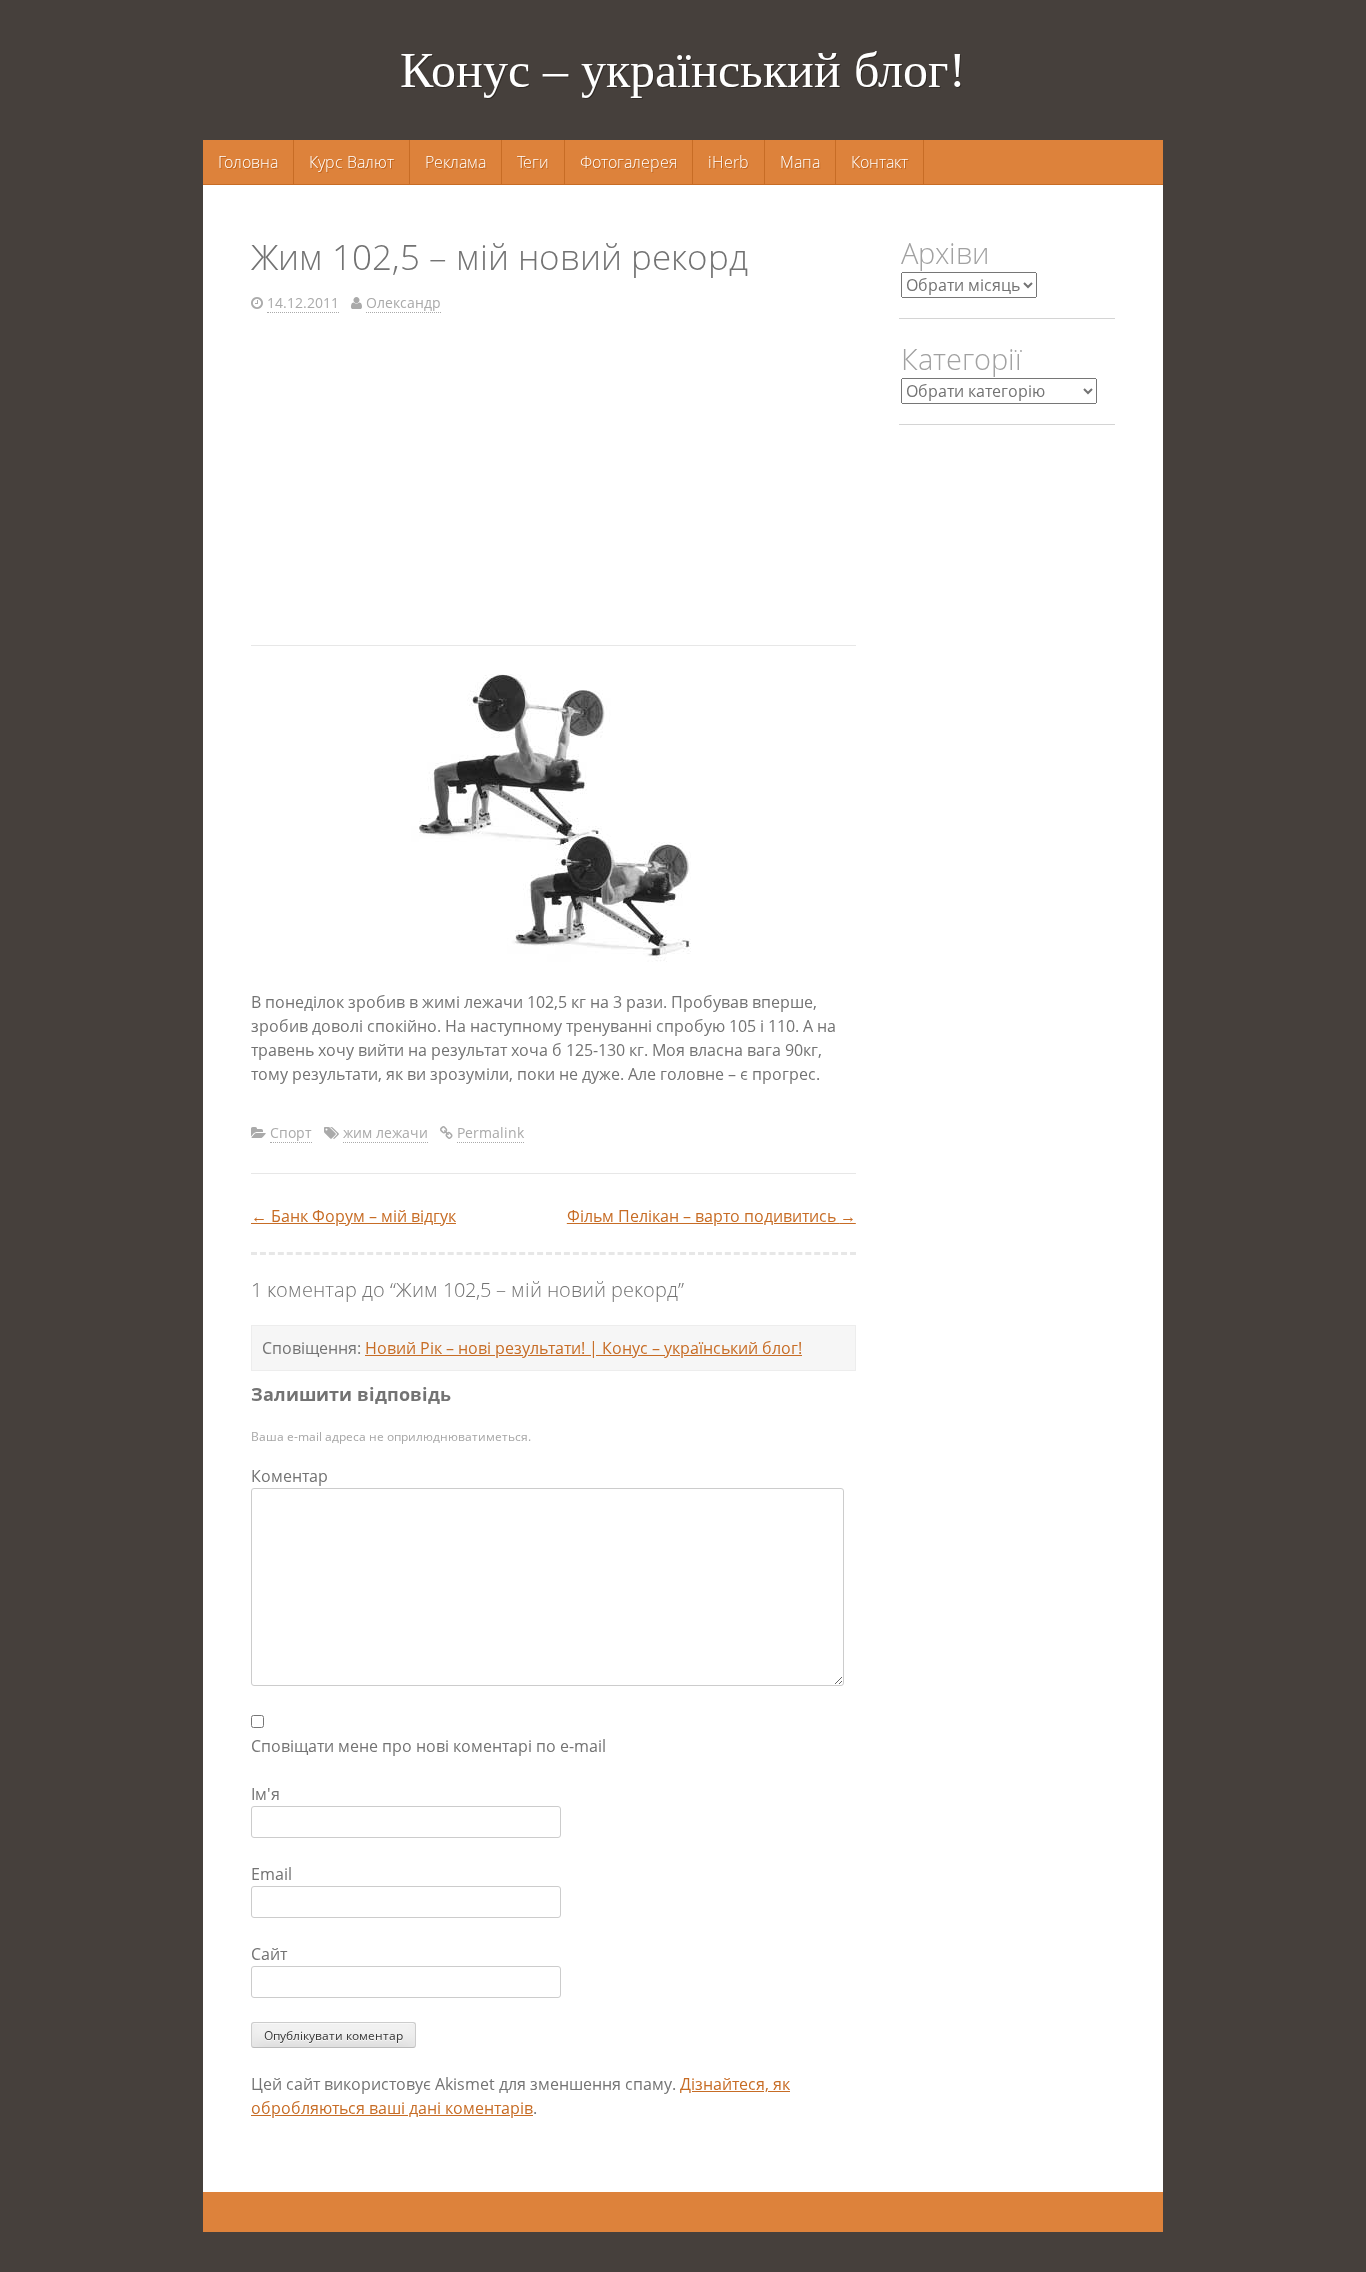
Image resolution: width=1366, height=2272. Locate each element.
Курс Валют (351, 162)
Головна (248, 162)
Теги (533, 162)
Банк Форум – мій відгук (353, 1216)
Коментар (289, 1476)
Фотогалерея (628, 162)
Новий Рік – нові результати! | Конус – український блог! (583, 1348)
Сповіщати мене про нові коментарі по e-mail (428, 1746)
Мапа (800, 162)
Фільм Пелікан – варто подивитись (711, 1216)
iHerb (728, 162)
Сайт (269, 1954)
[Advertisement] (553, 485)
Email (271, 1874)
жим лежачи (385, 1132)
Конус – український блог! (683, 70)
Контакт (879, 162)
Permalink (490, 1132)
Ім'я (265, 1794)
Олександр (403, 302)
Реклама (455, 162)
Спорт (291, 1132)
